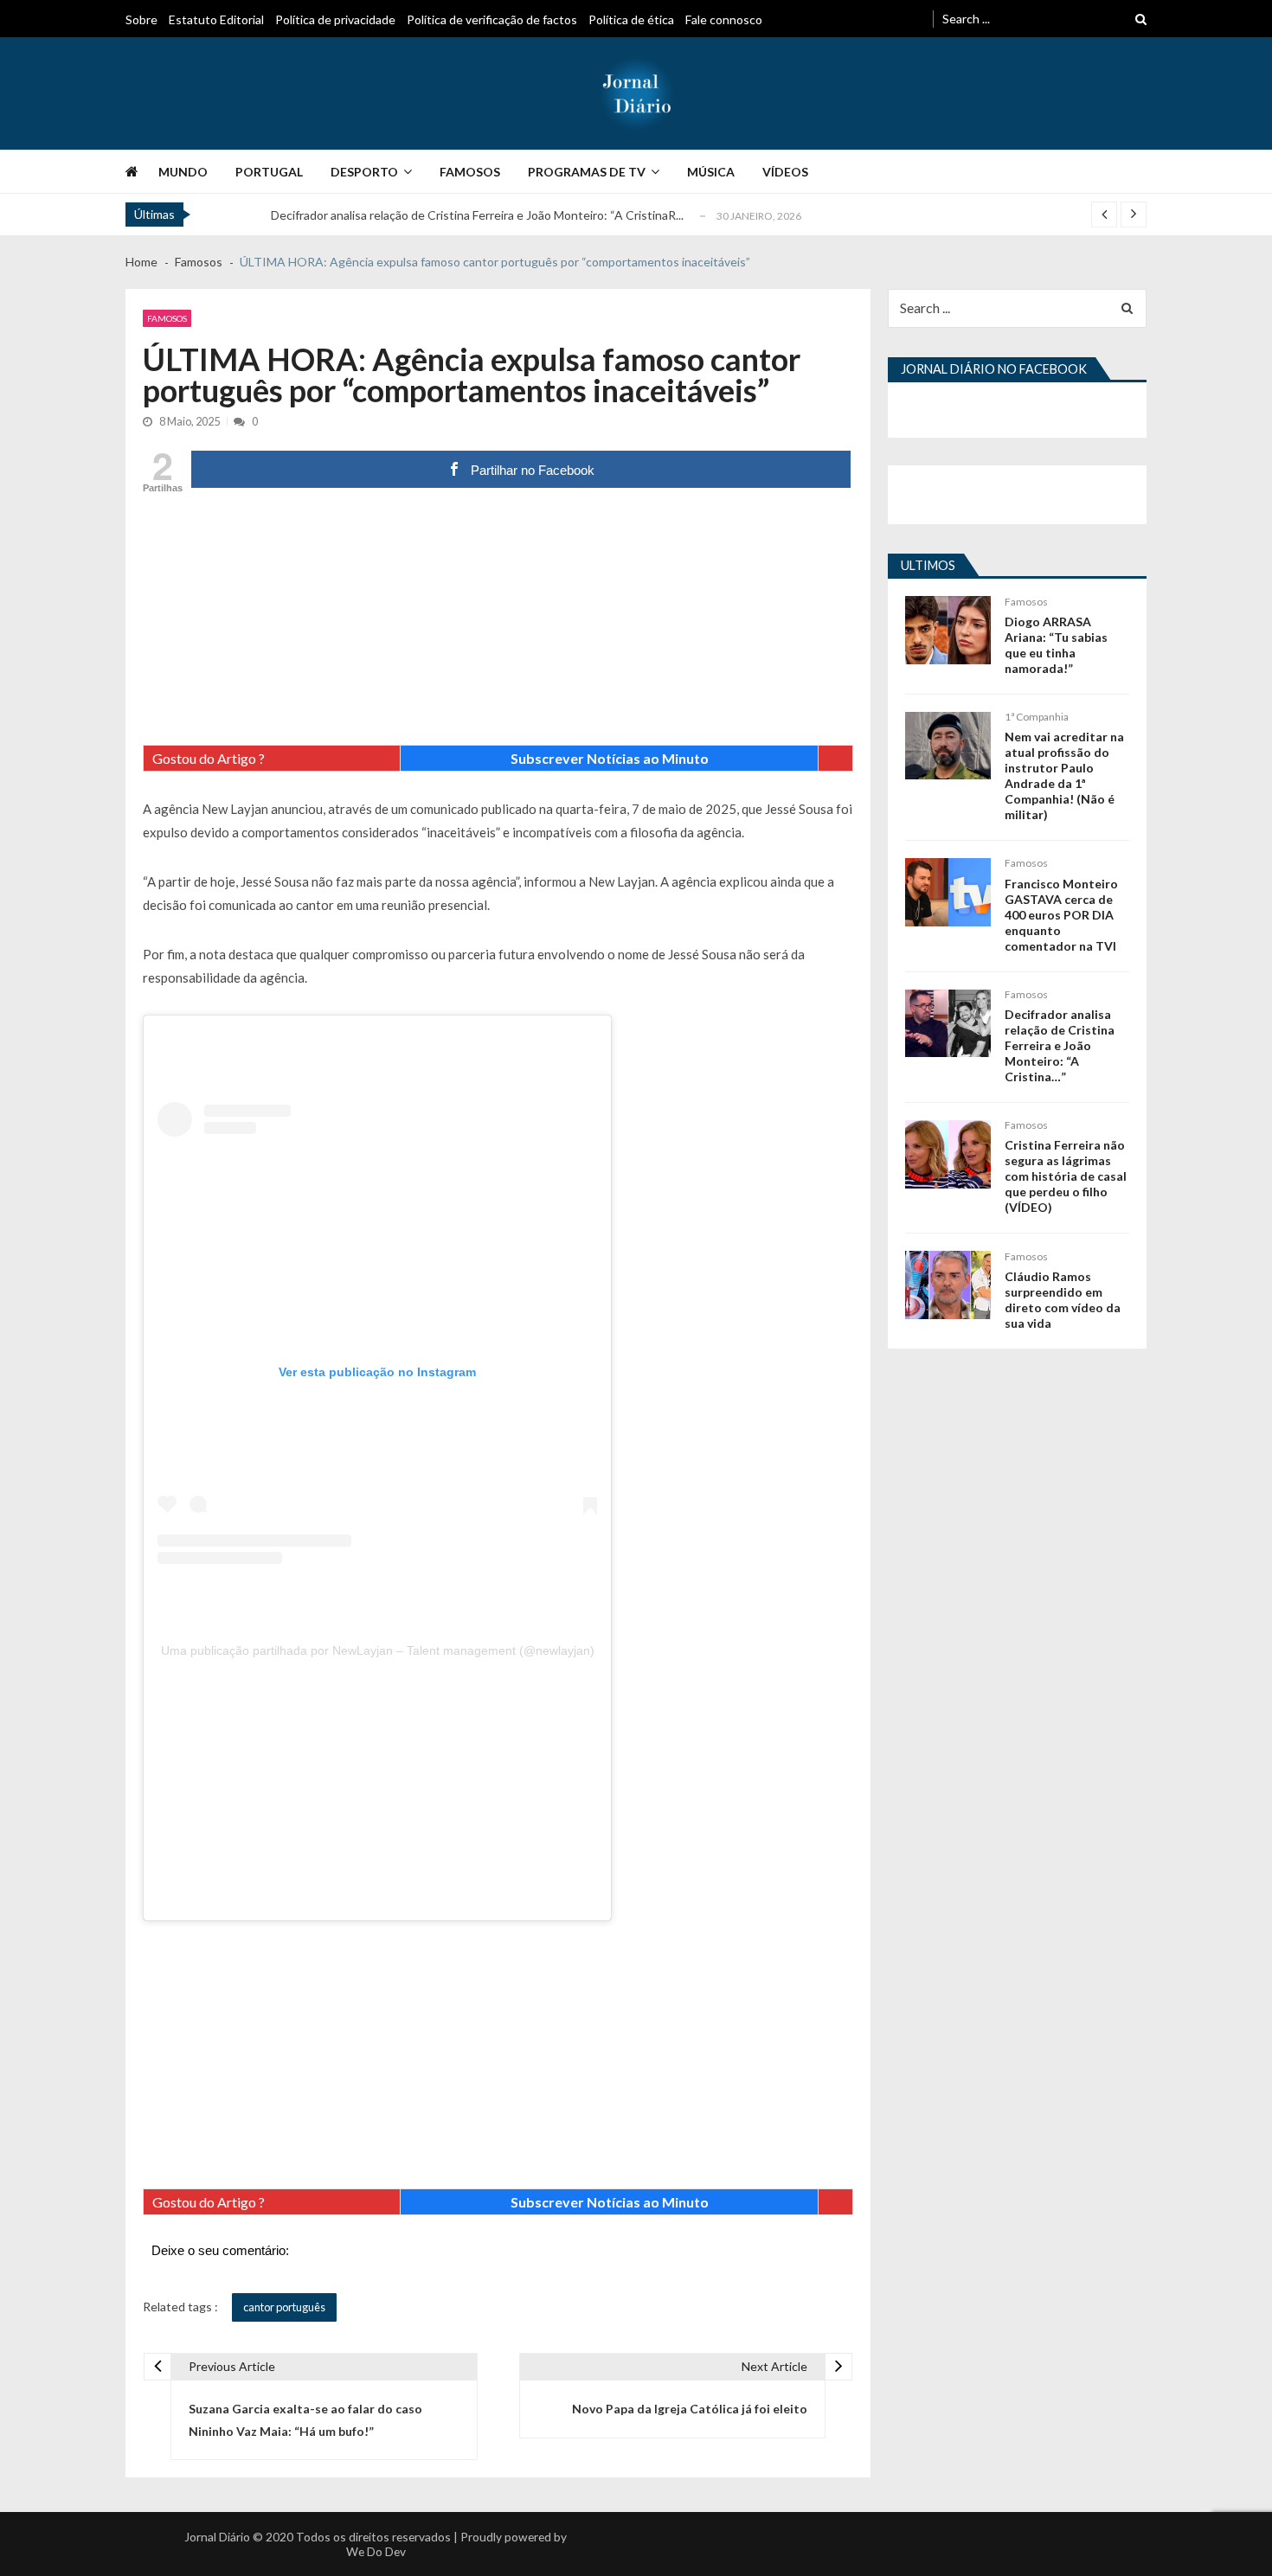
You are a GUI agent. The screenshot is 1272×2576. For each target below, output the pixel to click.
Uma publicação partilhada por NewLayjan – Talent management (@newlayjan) (378, 1650)
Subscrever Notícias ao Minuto (610, 758)
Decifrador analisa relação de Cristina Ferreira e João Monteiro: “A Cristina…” (1060, 1045)
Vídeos (785, 172)
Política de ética (631, 19)
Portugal (269, 172)
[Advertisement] (498, 624)
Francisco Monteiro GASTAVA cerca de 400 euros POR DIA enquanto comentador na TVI (1061, 915)
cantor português (284, 2307)
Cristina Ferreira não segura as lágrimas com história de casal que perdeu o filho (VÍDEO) (1066, 1176)
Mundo (183, 172)
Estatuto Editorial (216, 19)
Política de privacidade (335, 19)
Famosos (470, 172)
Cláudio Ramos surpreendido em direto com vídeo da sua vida (1063, 1300)
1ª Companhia (1037, 717)
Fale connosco (724, 19)
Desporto (364, 172)
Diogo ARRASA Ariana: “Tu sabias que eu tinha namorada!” (1056, 645)
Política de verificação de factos (492, 19)
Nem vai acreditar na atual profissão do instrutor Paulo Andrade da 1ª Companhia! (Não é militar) (1064, 775)
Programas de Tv (587, 172)
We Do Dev (376, 2551)
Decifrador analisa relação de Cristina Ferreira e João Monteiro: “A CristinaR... (477, 215)
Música (711, 172)
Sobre (141, 19)
